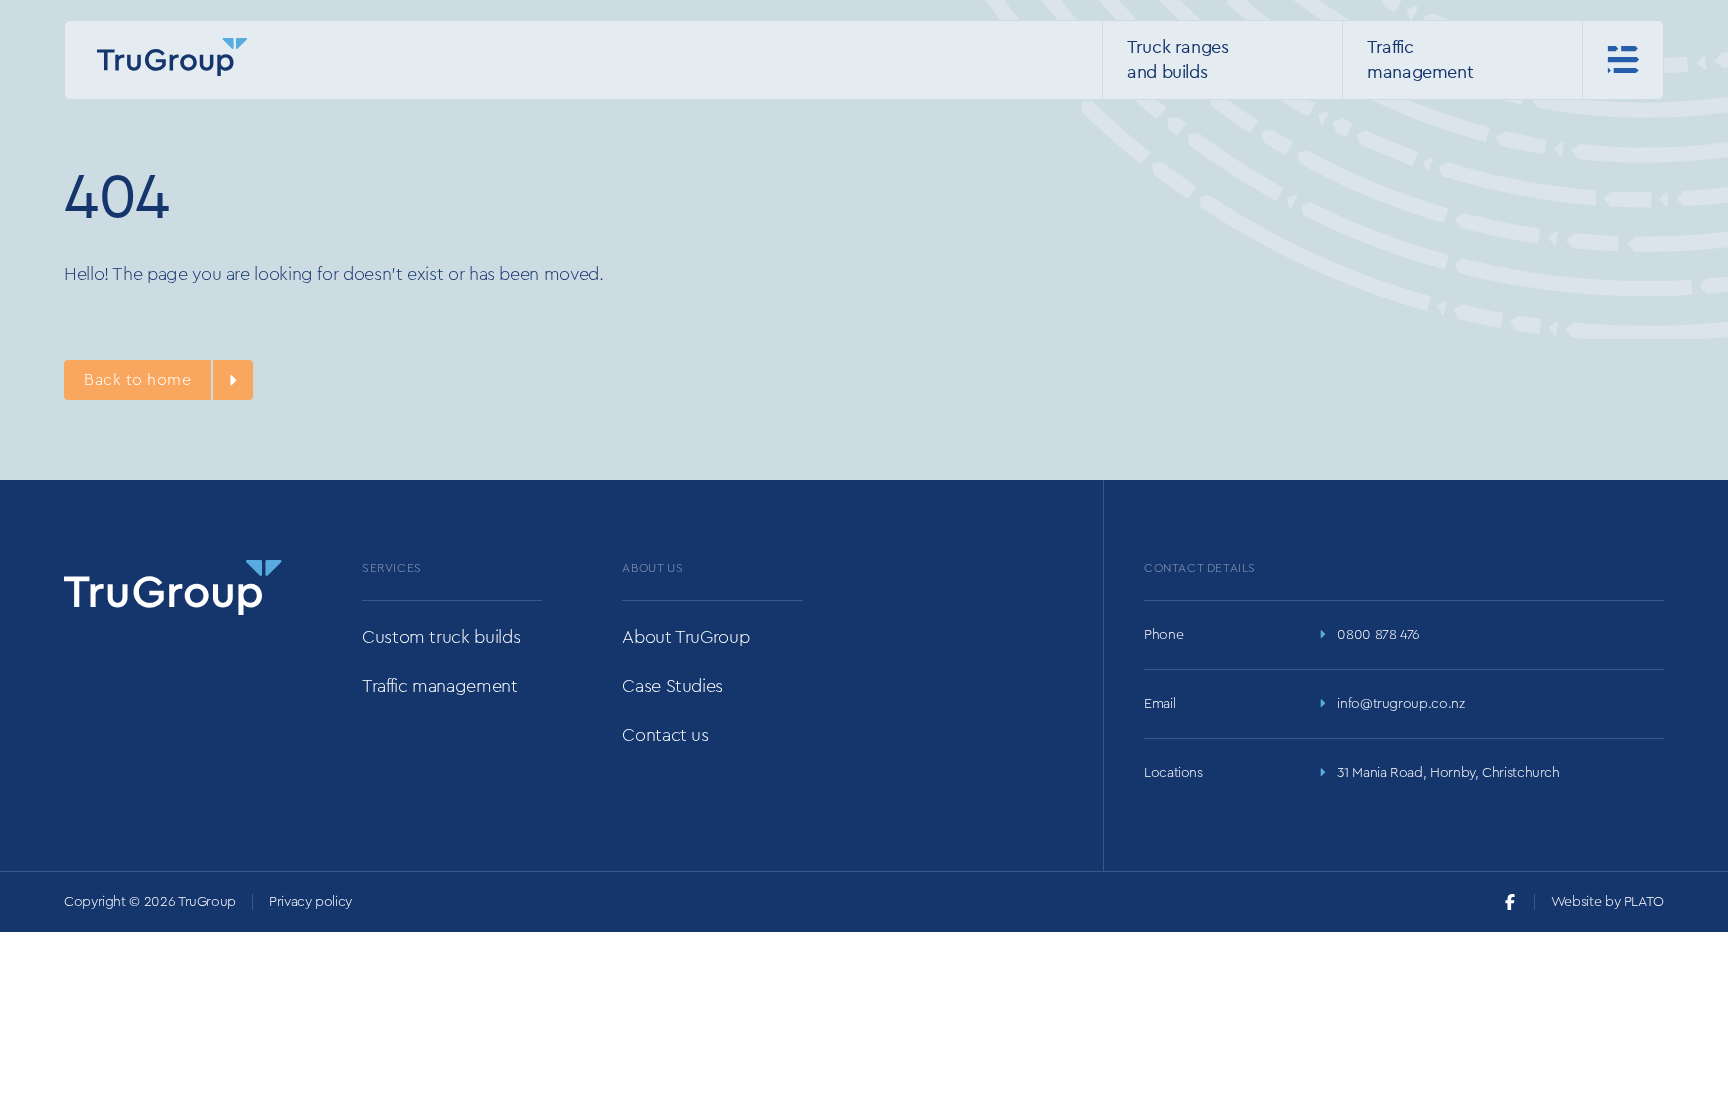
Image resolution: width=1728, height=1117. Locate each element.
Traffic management (440, 686)
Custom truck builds (441, 637)
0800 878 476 (1378, 635)
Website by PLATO (1607, 902)
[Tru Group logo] (172, 57)
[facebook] (1510, 902)
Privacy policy (310, 902)
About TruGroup (685, 637)
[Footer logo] (173, 588)
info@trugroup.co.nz (1400, 704)
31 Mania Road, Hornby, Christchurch (1448, 773)
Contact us (665, 735)
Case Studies (672, 686)
